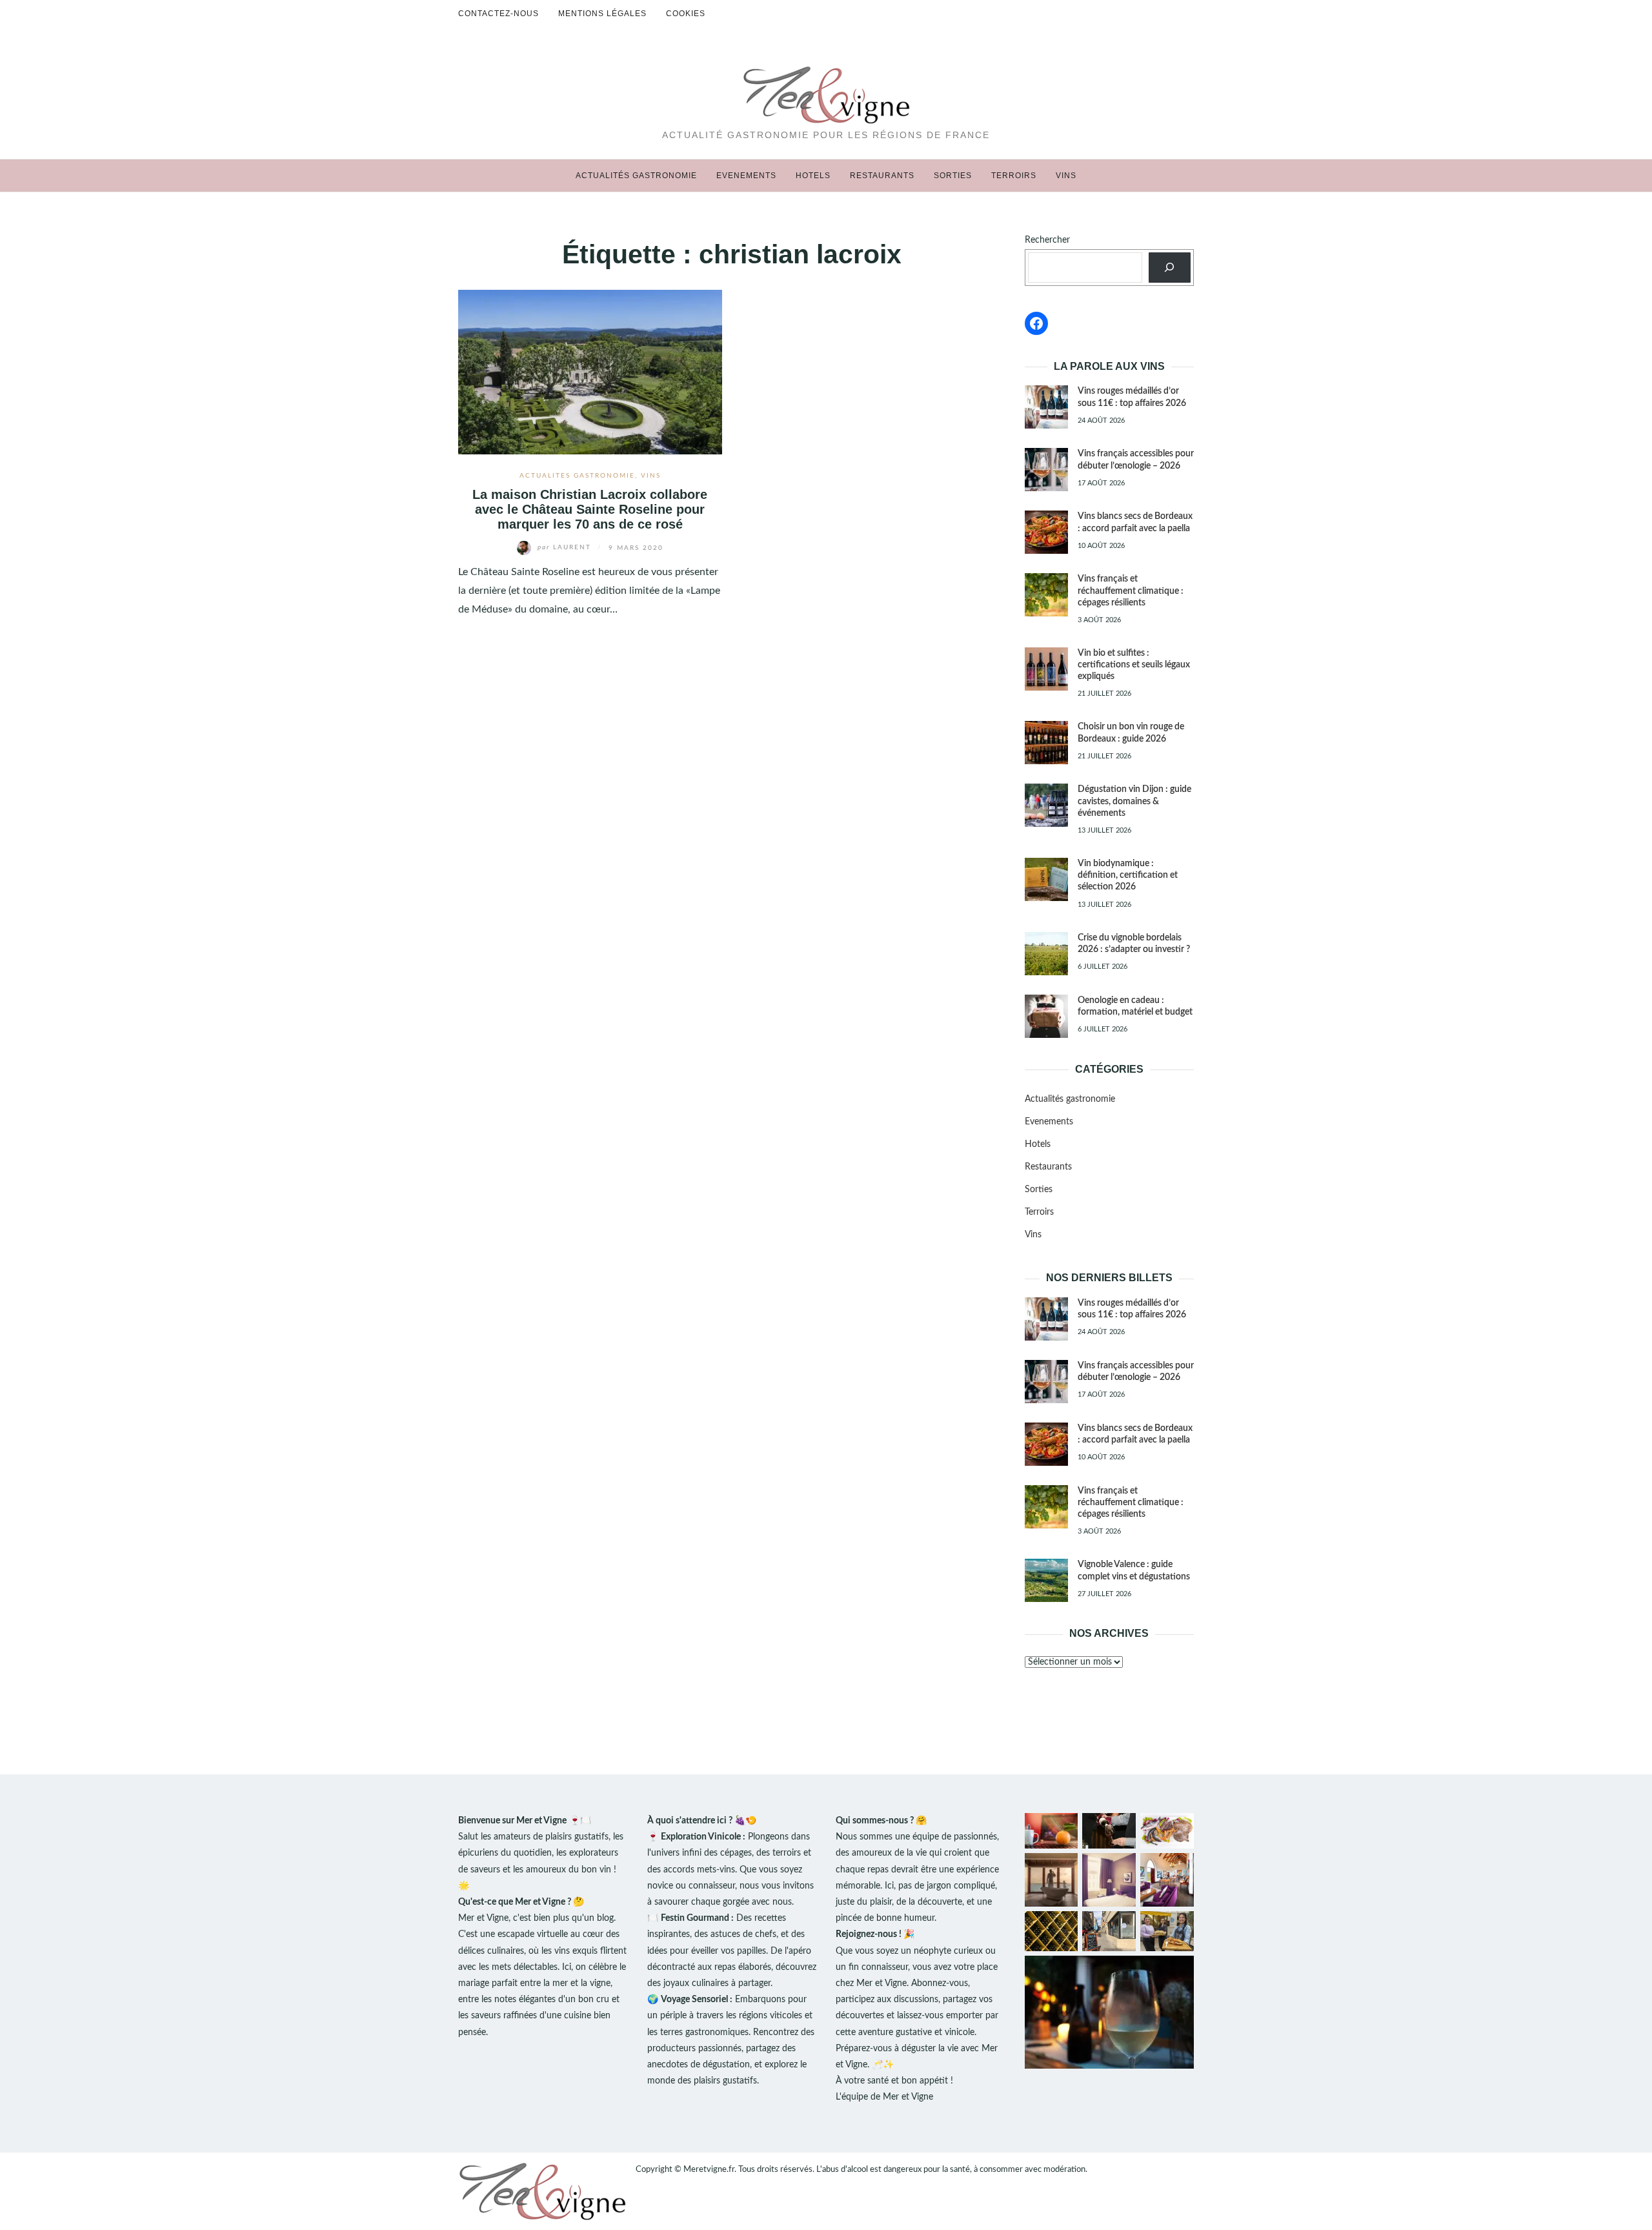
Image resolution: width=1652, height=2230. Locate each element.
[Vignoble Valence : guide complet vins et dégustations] (1046, 1580)
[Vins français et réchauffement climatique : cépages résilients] (1046, 595)
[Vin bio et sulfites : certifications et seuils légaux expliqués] (1046, 669)
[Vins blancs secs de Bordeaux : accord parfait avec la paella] (1046, 532)
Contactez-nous (499, 14)
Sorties (953, 176)
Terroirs (1014, 176)
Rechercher (1047, 240)
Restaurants (882, 176)
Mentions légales (602, 14)
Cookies (686, 14)
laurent (566, 547)
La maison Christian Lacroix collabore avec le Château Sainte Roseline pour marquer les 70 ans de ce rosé (590, 510)
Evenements (746, 176)
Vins (1066, 176)
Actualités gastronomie (636, 176)
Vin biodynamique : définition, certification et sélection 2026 (1128, 875)
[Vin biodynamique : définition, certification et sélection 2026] (1046, 879)
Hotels (813, 176)
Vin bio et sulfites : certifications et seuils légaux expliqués (1134, 665)
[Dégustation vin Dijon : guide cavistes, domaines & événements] (1046, 805)
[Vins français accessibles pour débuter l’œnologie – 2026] (1046, 470)
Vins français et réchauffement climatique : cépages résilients (1131, 591)
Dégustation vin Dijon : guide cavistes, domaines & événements (1134, 801)
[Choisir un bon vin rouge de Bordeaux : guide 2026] (1046, 743)
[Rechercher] (1170, 268)
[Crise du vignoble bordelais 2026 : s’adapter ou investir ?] (1046, 954)
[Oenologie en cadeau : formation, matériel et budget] (1046, 1016)
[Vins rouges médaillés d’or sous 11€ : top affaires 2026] (1046, 407)
